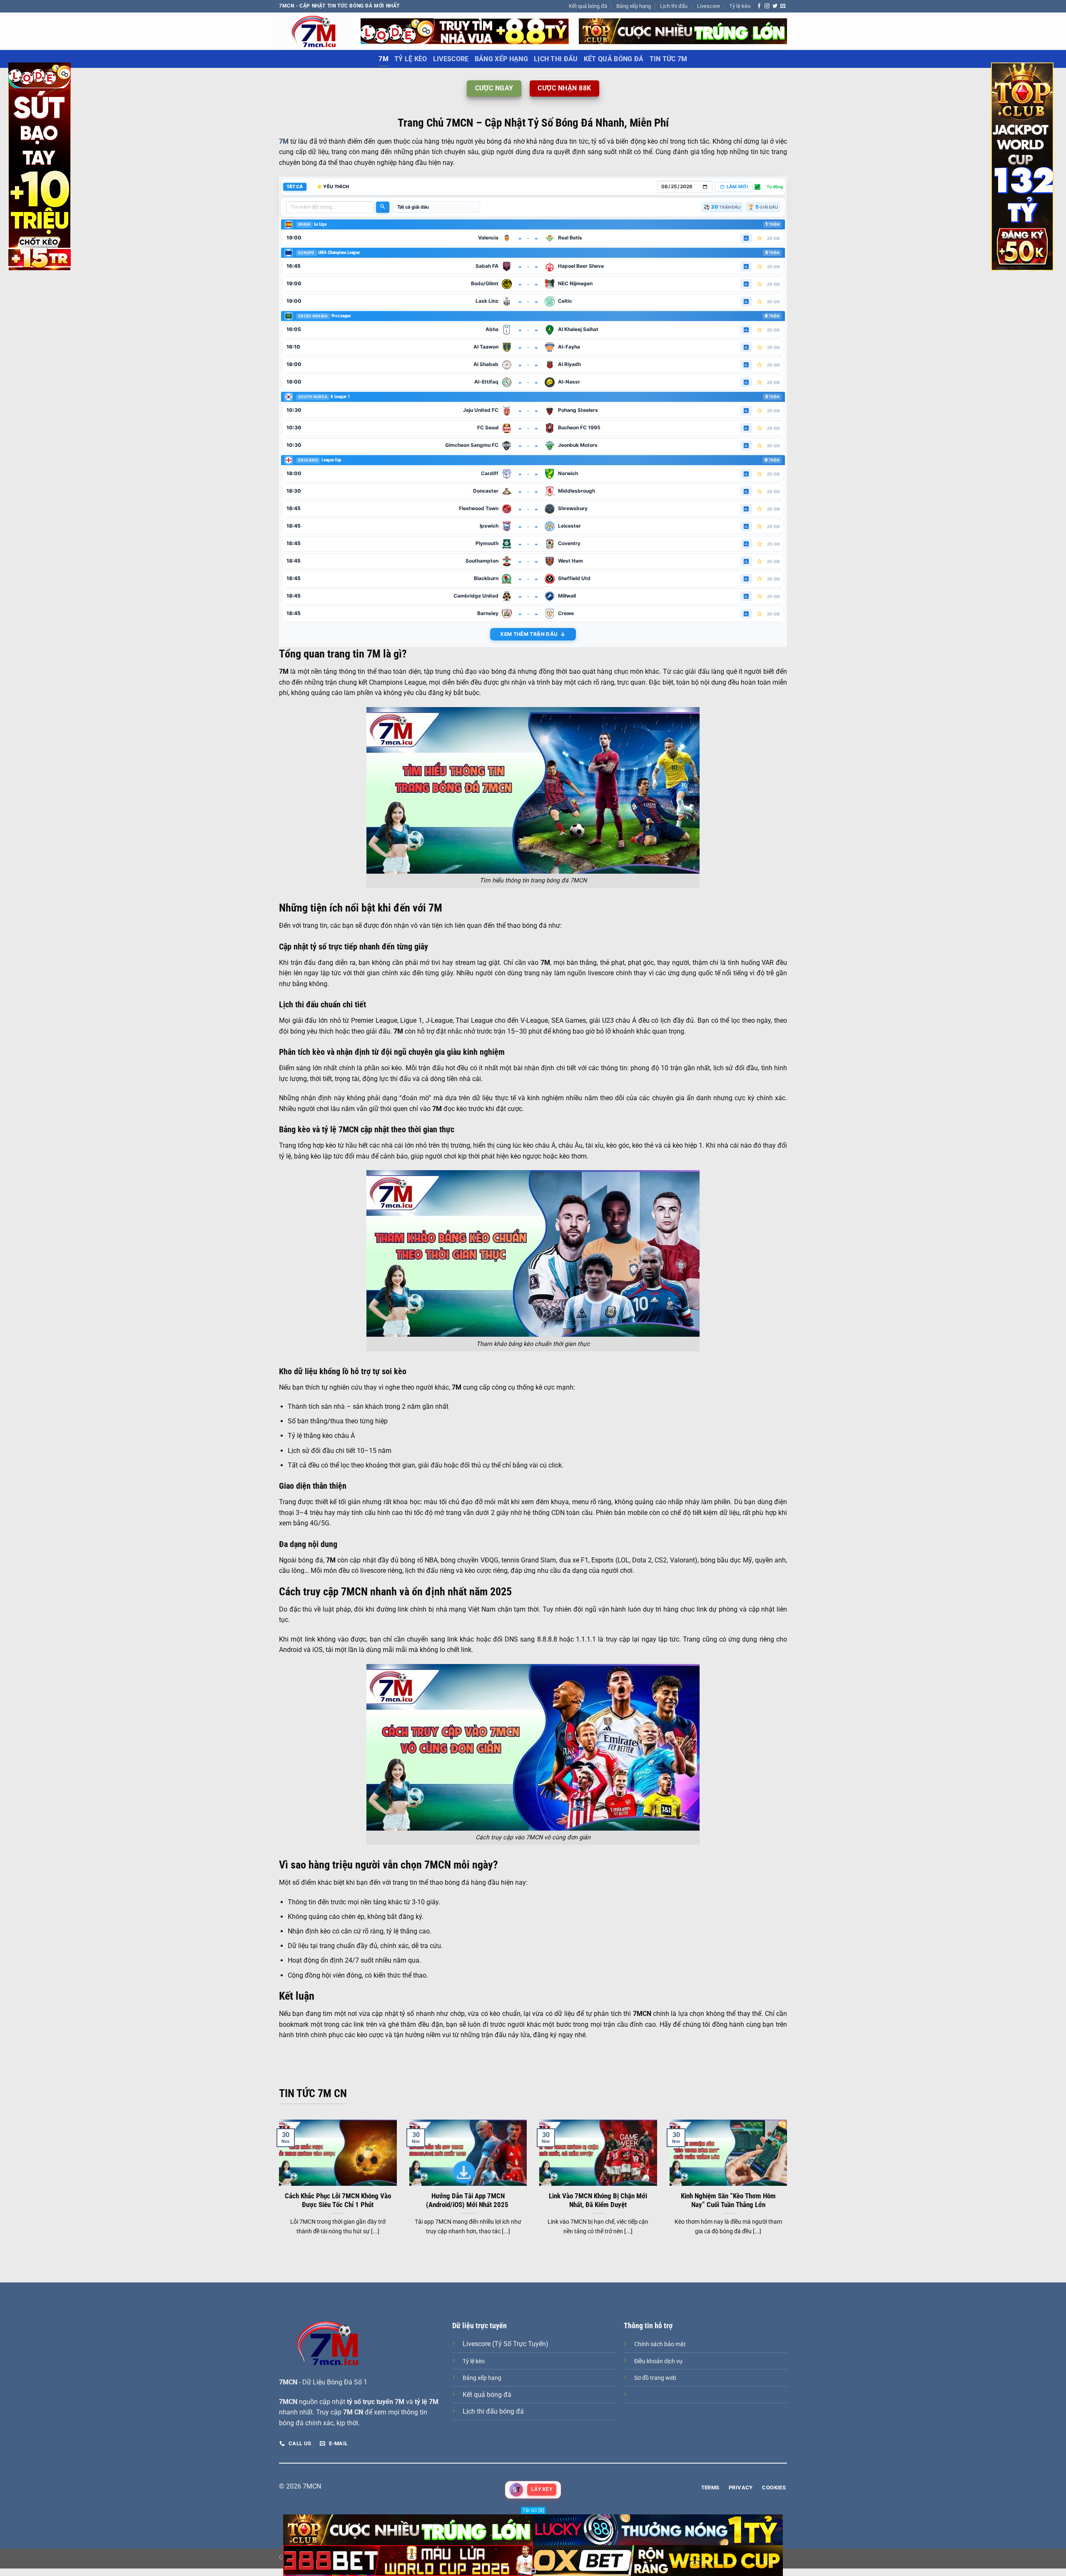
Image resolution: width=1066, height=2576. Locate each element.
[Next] (789, 2188)
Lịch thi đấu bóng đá (493, 2411)
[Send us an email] (783, 6)
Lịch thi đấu (674, 6)
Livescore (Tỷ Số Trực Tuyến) (506, 2344)
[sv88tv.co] (314, 31)
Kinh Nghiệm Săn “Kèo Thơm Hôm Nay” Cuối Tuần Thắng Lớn (728, 2201)
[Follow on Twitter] (775, 6)
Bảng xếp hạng (634, 6)
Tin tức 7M (669, 59)
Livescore (709, 6)
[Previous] (277, 2188)
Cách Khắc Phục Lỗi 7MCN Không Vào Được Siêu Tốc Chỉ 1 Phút (338, 2201)
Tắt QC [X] (533, 2510)
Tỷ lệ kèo (740, 6)
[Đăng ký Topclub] (465, 31)
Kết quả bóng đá (588, 6)
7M (384, 59)
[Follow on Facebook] (759, 6)
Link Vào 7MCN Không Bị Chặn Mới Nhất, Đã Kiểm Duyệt (598, 2201)
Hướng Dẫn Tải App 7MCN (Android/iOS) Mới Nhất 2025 (468, 2201)
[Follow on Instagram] (767, 6)
